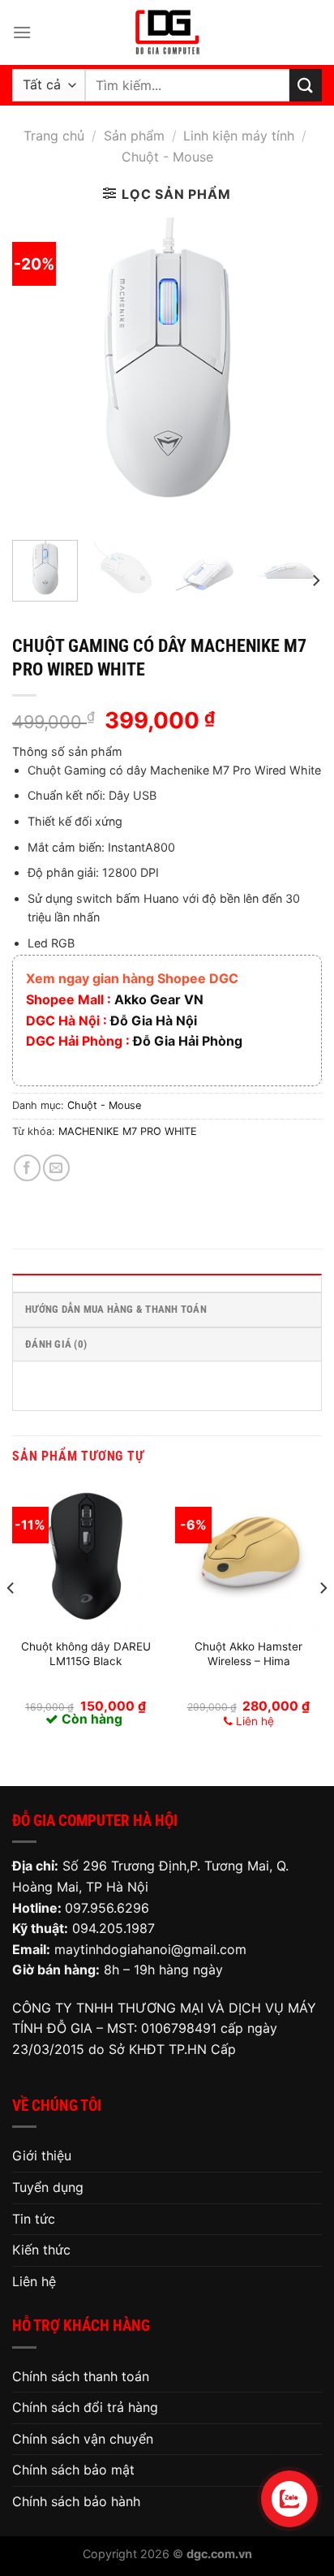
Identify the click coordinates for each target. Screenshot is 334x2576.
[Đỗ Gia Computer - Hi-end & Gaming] (167, 32)
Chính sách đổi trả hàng (85, 2407)
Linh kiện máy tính (239, 136)
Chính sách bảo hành (76, 2501)
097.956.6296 (107, 1908)
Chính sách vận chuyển (83, 2439)
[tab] (167, 1283)
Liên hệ (34, 2281)
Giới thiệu (42, 2155)
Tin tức (34, 2219)
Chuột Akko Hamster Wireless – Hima (248, 1654)
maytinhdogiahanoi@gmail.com (150, 1949)
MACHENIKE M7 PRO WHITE (128, 1131)
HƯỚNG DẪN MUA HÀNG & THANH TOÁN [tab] (116, 1309)
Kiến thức (41, 2250)
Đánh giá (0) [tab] (56, 1344)
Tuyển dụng (48, 2187)
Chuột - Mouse (167, 157)
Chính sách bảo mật (73, 2470)
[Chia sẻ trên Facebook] (27, 1168)
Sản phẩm (134, 136)
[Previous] (39, 373)
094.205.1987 (113, 1928)
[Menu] (22, 32)
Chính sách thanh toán (81, 2376)
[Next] (295, 373)
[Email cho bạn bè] (56, 1168)
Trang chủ (54, 136)
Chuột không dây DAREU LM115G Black (86, 1654)
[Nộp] (306, 85)
